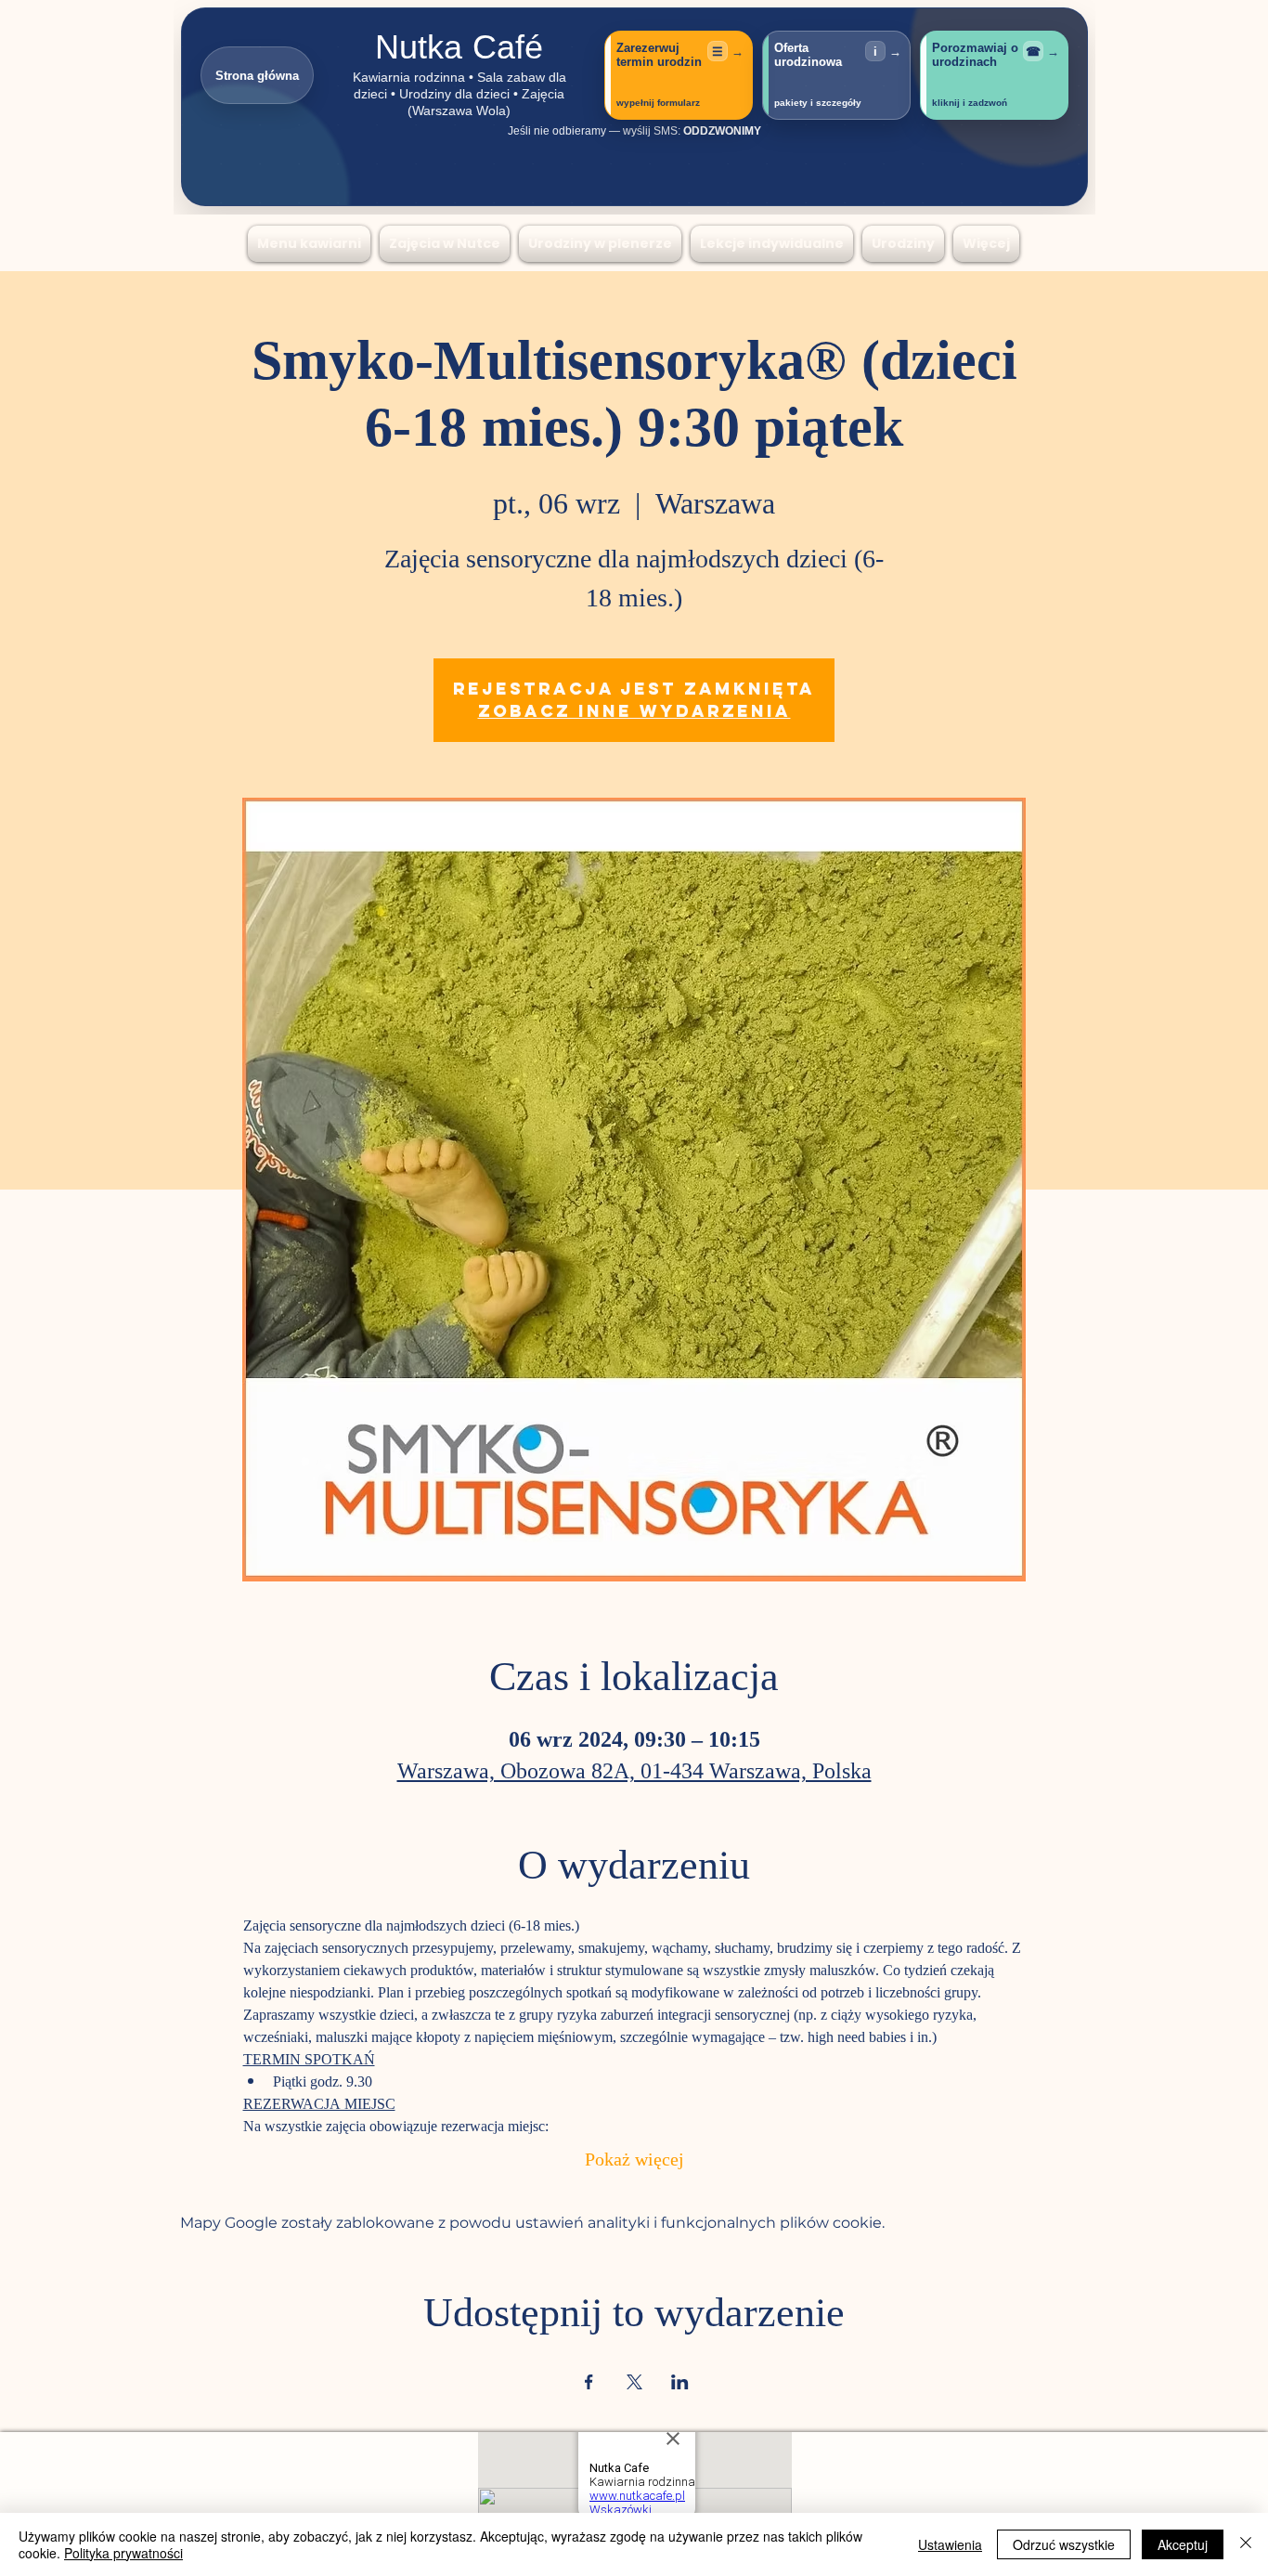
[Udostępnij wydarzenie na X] (634, 2382)
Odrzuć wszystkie (1064, 2544)
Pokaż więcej (634, 2161)
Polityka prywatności (123, 2553)
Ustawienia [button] (950, 2544)
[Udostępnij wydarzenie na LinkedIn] (680, 2382)
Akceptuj (1183, 2544)
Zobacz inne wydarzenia (634, 711)
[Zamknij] (1246, 2544)
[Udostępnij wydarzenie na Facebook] (589, 2382)
